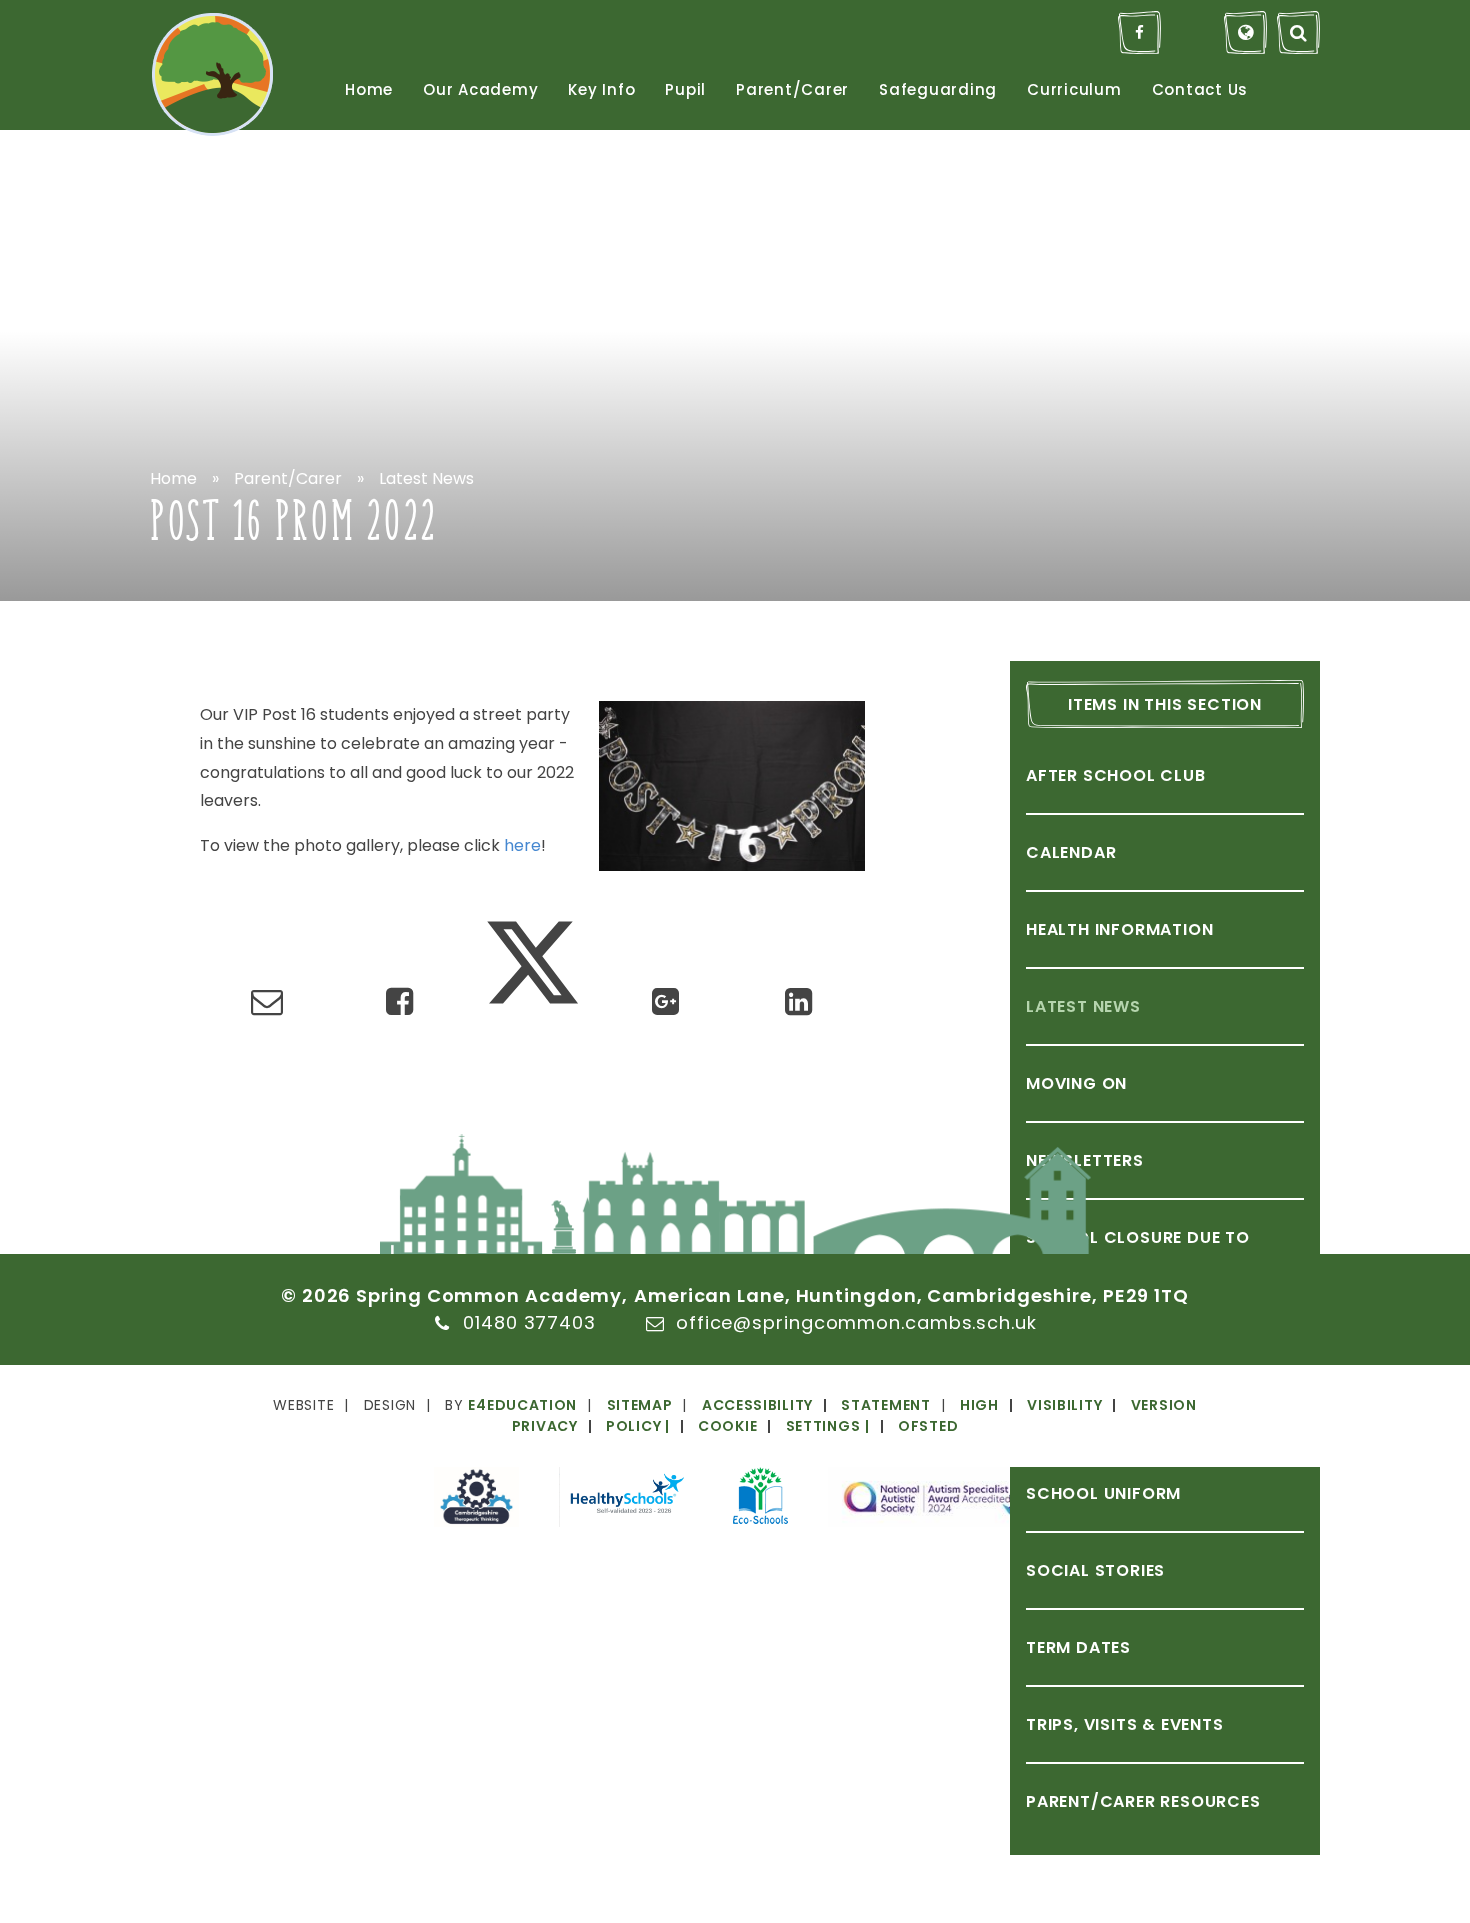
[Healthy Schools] (626, 1500)
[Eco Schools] (760, 1499)
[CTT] (476, 1500)
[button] (760, 1426)
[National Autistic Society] (932, 1500)
